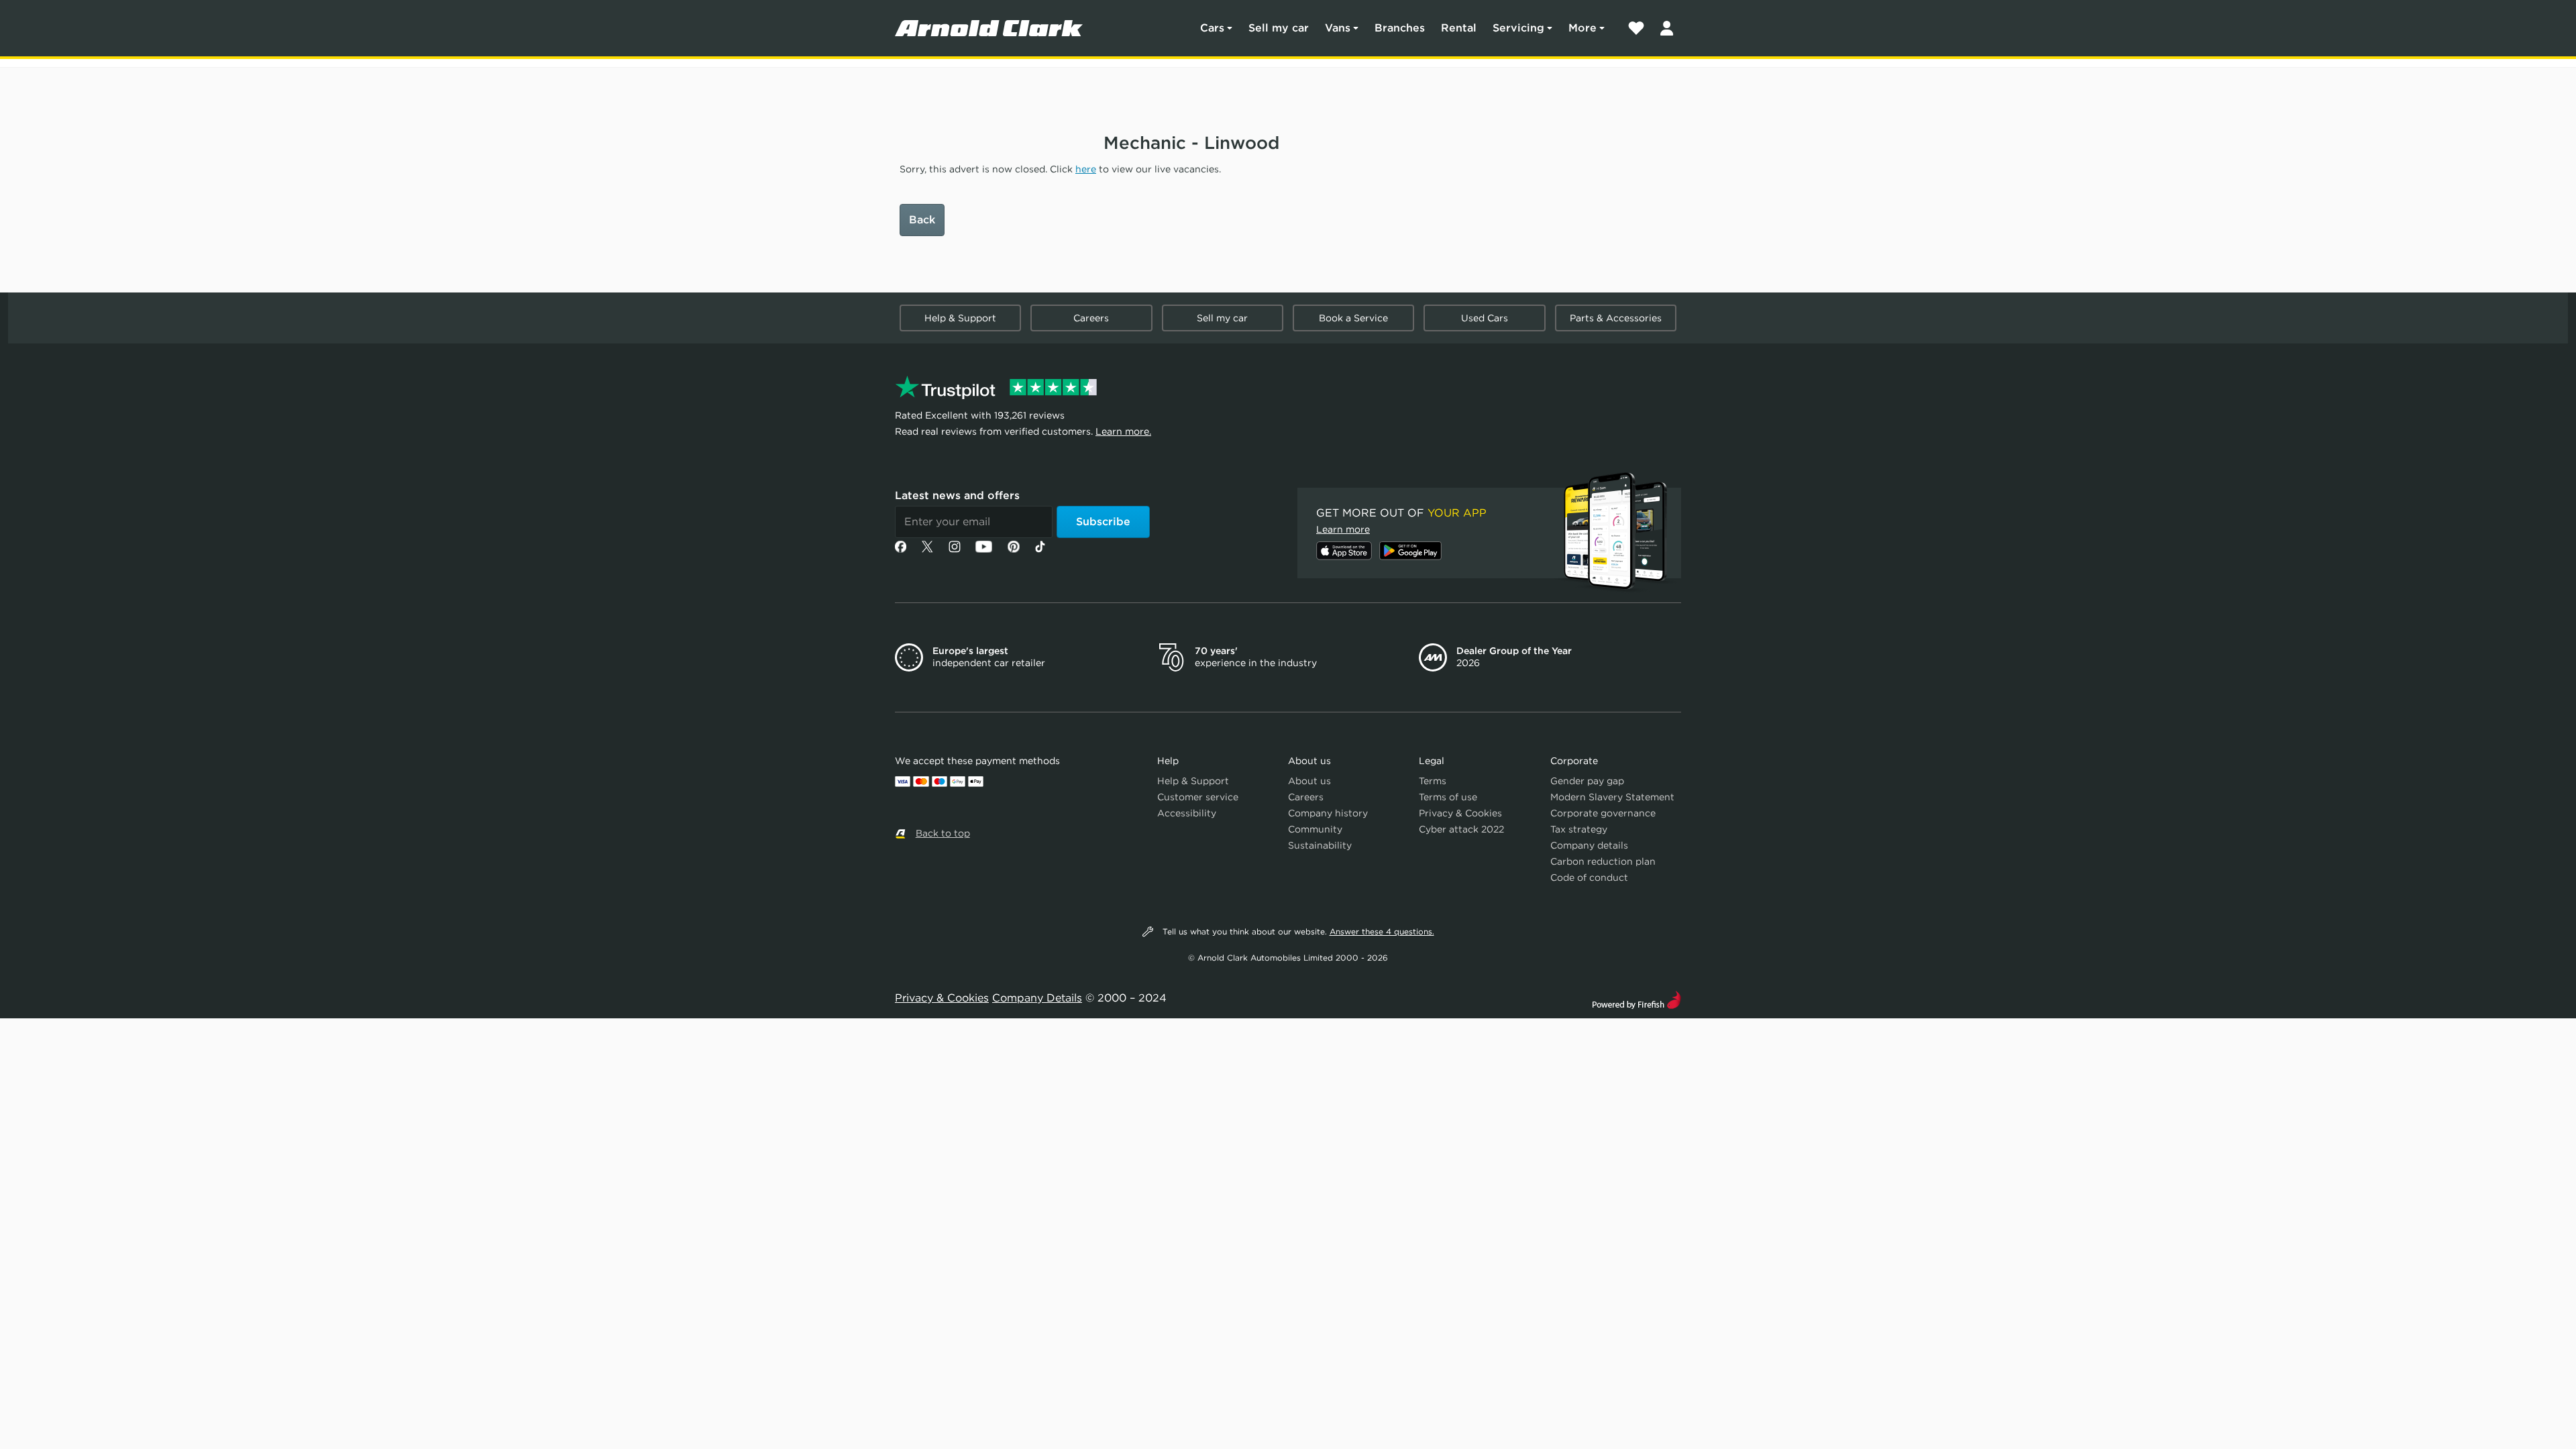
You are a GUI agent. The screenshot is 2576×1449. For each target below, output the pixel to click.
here (1086, 169)
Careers (1091, 318)
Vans (1338, 28)
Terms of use (1448, 797)
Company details (1589, 845)
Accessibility (1187, 813)
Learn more (1343, 529)
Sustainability (1320, 845)
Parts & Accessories (1616, 318)
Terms (1433, 781)
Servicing (1518, 28)
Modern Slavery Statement (1612, 797)
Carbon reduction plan (1603, 861)
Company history (1328, 813)
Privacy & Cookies (1460, 813)
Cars (1212, 28)
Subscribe (1103, 522)
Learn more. (1123, 431)
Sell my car (1279, 28)
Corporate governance (1603, 813)
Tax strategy (1579, 829)
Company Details (1037, 998)
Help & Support (960, 318)
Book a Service (1353, 318)
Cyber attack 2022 (1461, 829)
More (1582, 28)
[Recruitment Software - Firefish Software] (1636, 999)
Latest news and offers (957, 495)
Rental (1459, 28)
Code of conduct (1589, 877)
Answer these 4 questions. (1382, 931)
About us (1309, 781)
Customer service (1198, 797)
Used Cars (1485, 318)
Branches (1400, 28)
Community (1315, 829)
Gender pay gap (1587, 781)
